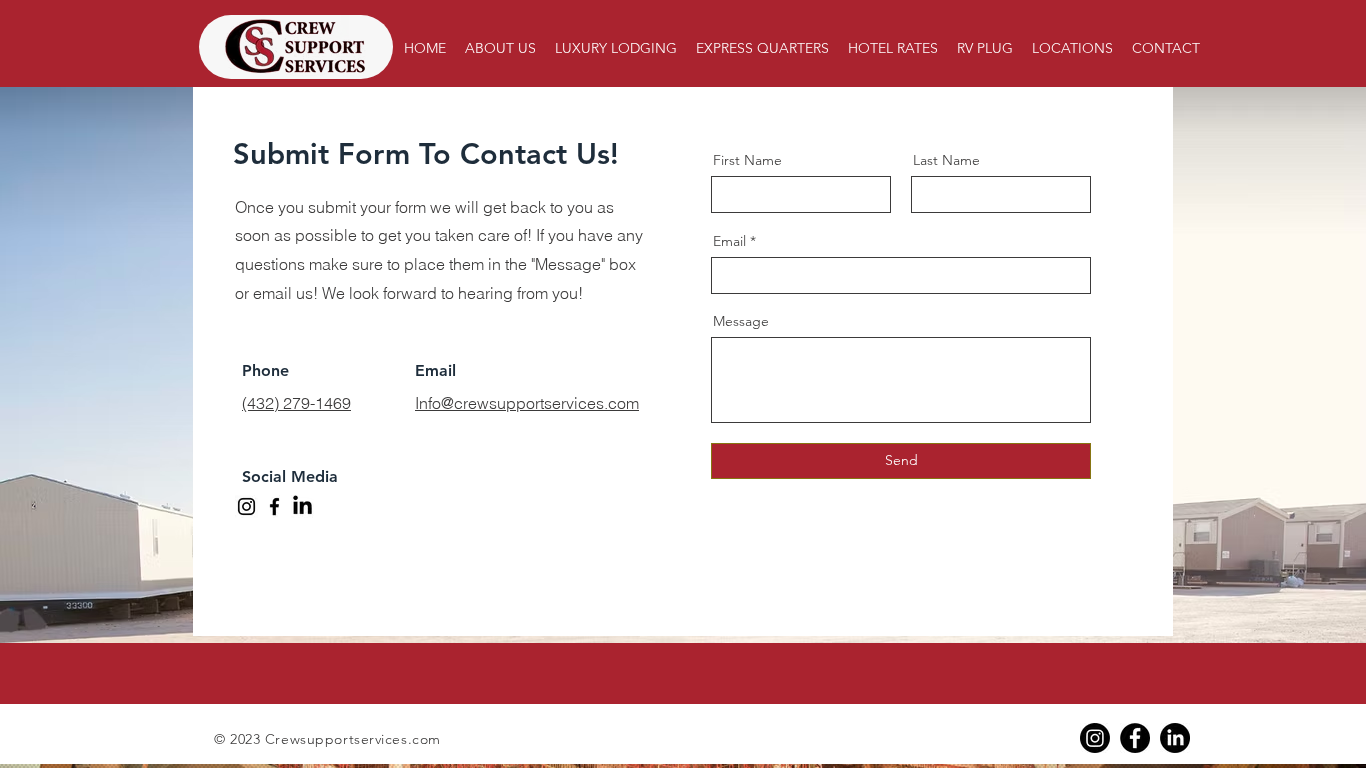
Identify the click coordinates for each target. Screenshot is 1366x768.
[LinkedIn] (1175, 738)
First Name (747, 160)
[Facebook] (274, 506)
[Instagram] (246, 506)
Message (741, 321)
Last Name (946, 160)
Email (729, 241)
